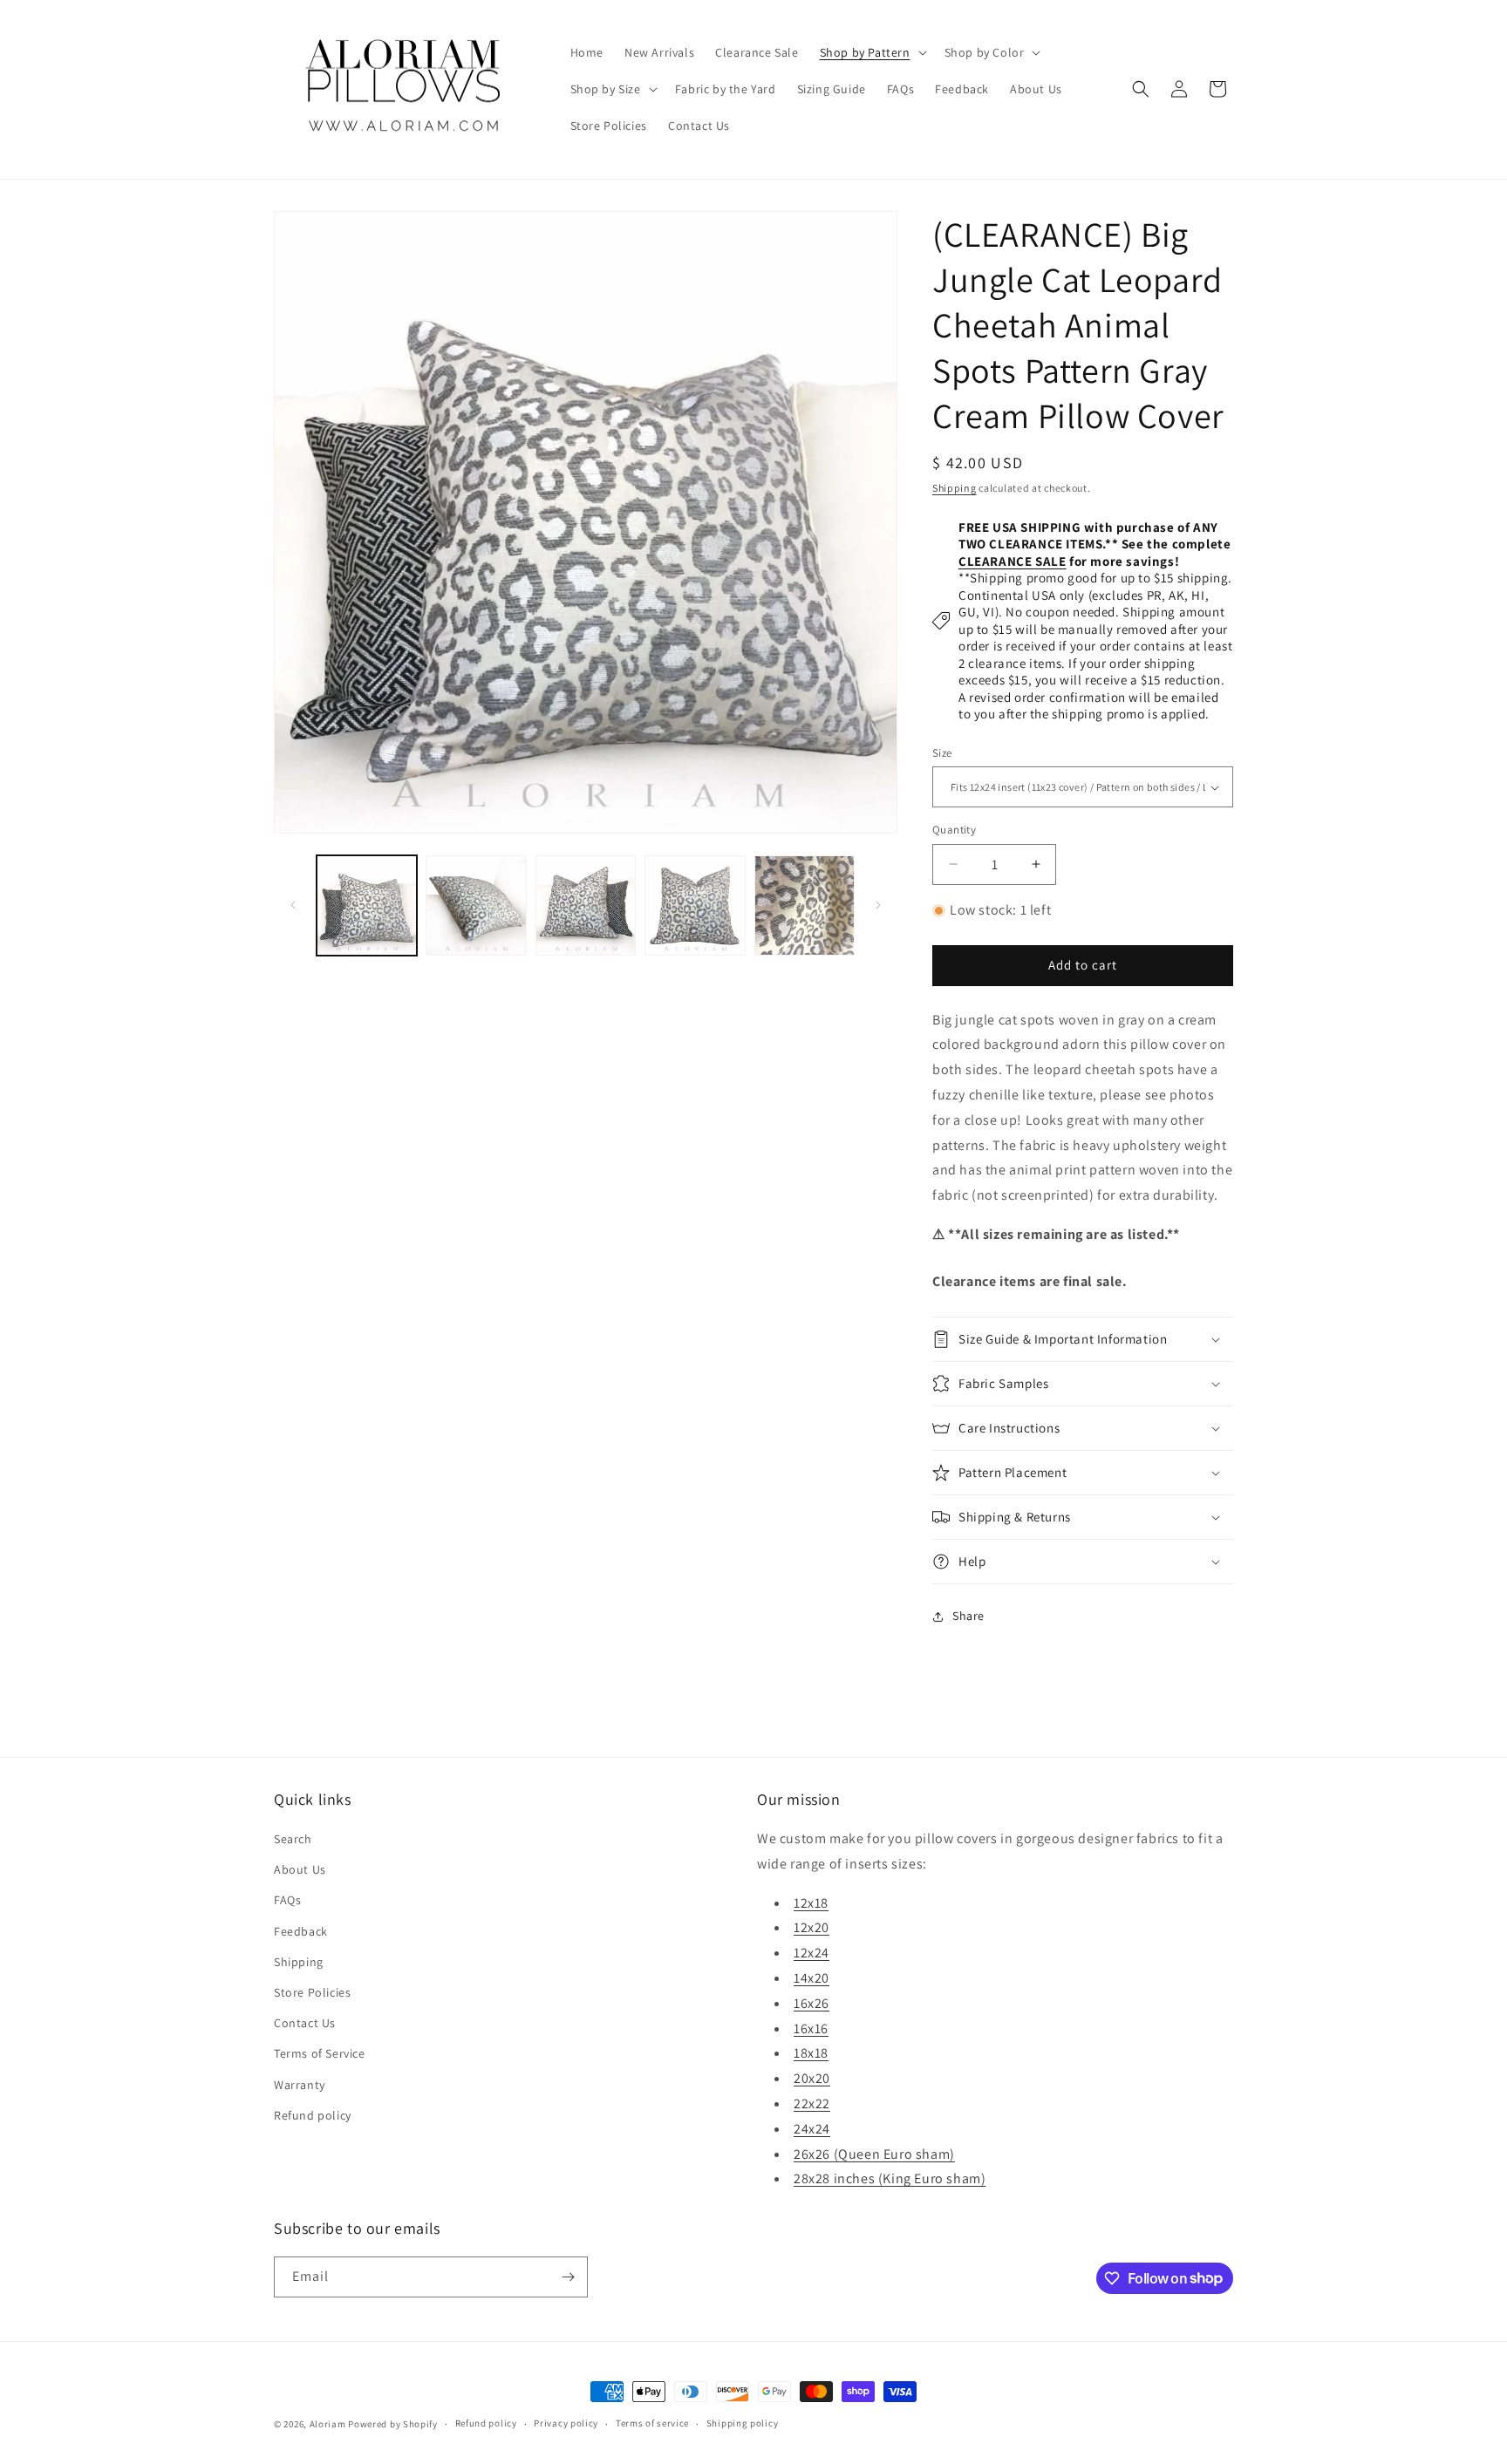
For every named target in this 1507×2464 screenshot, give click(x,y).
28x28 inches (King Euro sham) (890, 2178)
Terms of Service (320, 2053)
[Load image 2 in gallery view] (476, 905)
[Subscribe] (568, 2277)
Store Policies (312, 1992)
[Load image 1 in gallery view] (367, 905)
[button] (872, 52)
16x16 (811, 2028)
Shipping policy (743, 2423)
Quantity (954, 830)
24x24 (812, 2129)
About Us (300, 1869)
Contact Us (305, 2023)
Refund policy (313, 2115)
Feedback (301, 1931)
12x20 (811, 1927)
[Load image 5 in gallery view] (805, 905)
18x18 (811, 2053)
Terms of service (652, 2423)
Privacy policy (566, 2423)
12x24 (811, 1953)
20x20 (812, 2078)
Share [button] (968, 1616)
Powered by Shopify (393, 2424)
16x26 (811, 2003)
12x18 (811, 1903)
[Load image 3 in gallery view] (586, 905)
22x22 (812, 2103)
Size (942, 753)
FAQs (287, 1900)
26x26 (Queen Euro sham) (874, 2154)
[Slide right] (878, 905)
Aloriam (328, 2424)
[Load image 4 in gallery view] (695, 905)
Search (293, 1839)
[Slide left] (293, 905)
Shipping (955, 488)
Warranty (300, 2085)
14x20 (811, 1978)
